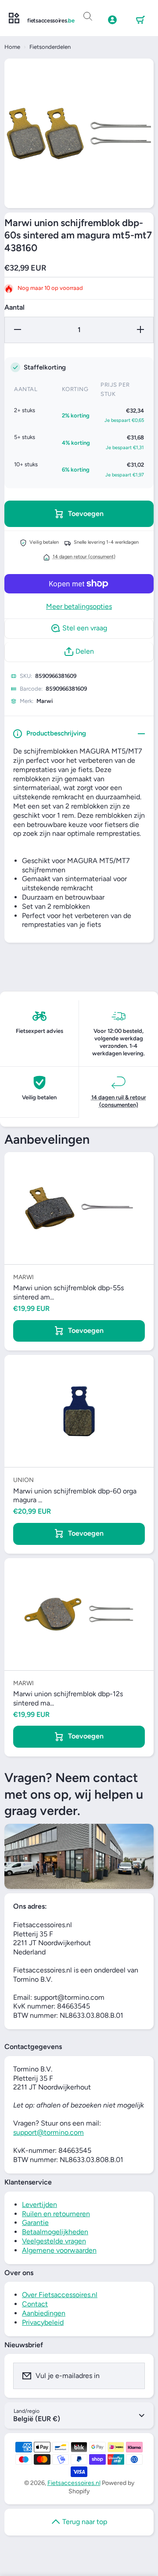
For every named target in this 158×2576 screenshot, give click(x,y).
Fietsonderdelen (50, 47)
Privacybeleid (43, 2322)
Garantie (35, 2223)
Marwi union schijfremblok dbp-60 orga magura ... (75, 1496)
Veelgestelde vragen (54, 2241)
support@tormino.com (48, 2132)
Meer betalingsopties (79, 606)
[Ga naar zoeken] (88, 17)
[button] (140, 20)
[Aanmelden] (133, 2376)
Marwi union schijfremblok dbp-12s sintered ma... (68, 1698)
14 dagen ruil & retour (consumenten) (119, 1101)
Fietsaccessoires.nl (74, 2483)
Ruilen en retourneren (56, 2214)
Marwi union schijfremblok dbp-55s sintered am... (68, 1292)
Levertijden (39, 2205)
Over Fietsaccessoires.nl (60, 2295)
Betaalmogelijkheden (55, 2232)
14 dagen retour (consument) (84, 557)
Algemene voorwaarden (59, 2250)
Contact (35, 2304)
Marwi (45, 701)
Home (12, 47)
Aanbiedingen (44, 2313)
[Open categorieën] (14, 18)
